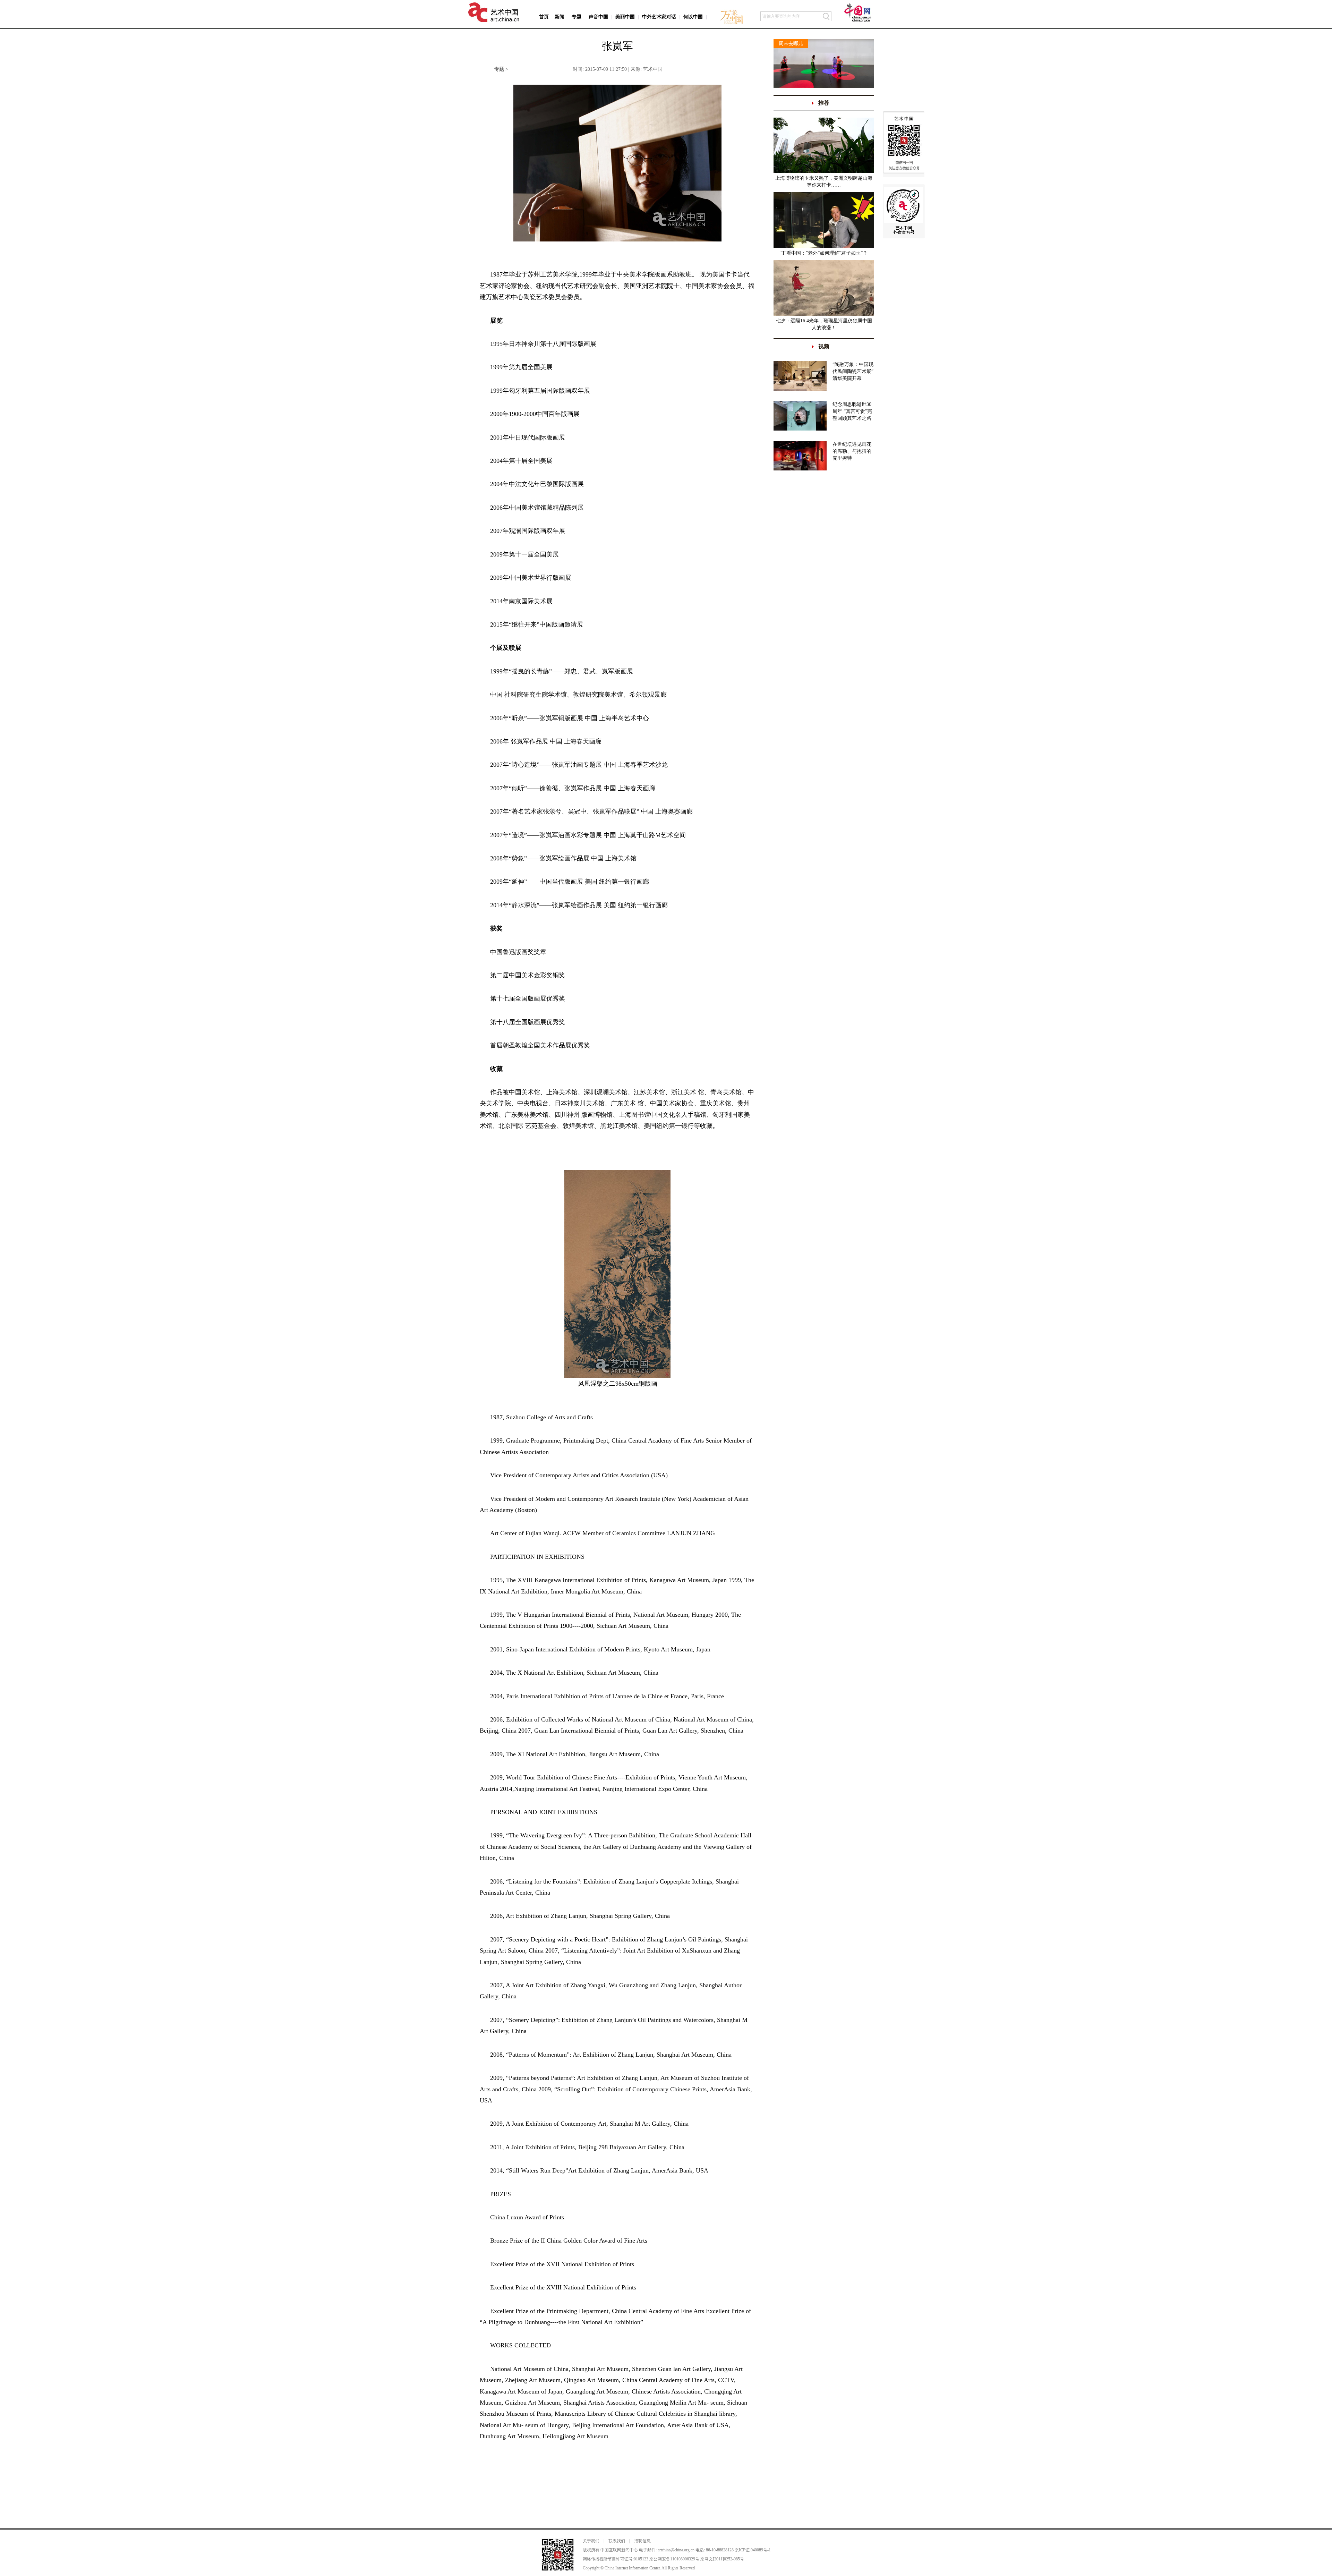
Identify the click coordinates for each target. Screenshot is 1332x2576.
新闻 (560, 17)
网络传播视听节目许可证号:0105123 (616, 2559)
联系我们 (617, 2541)
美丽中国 (625, 17)
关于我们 (591, 2541)
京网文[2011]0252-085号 (722, 2559)
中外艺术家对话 (659, 17)
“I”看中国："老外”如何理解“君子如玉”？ (824, 253)
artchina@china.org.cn (676, 2550)
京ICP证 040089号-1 (753, 2550)
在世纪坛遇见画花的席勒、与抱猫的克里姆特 (852, 451)
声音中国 (598, 17)
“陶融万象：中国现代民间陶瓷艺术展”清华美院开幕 (853, 371)
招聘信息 (642, 2541)
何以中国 (693, 17)
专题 (577, 17)
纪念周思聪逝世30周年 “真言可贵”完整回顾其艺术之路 (852, 411)
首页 (544, 17)
